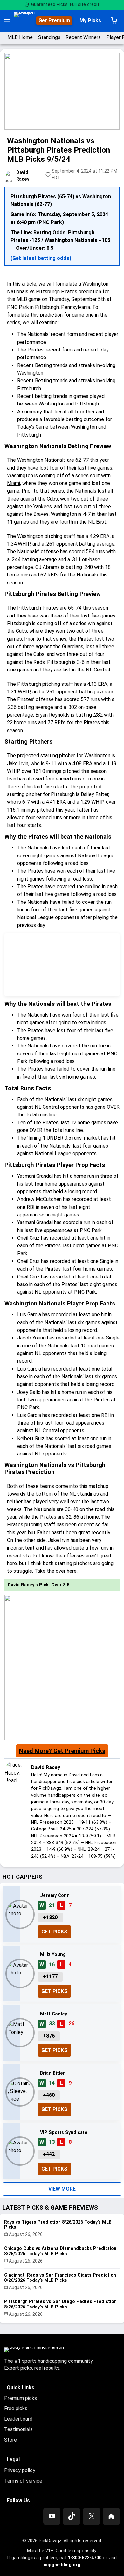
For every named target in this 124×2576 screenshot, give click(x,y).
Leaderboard (18, 2419)
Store (10, 2440)
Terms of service (23, 2481)
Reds (39, 662)
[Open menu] (7, 21)
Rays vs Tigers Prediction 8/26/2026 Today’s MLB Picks (58, 2225)
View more (62, 2189)
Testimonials (18, 2429)
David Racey (46, 1767)
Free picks (16, 2408)
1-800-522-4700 (85, 2558)
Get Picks (54, 1932)
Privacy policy (20, 2470)
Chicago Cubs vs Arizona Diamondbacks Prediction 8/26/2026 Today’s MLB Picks (60, 2251)
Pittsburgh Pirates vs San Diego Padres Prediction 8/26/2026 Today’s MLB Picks (60, 2304)
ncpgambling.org (62, 2565)
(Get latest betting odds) (41, 258)
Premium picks (21, 2398)
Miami (14, 483)
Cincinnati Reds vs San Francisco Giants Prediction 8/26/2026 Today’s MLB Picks (60, 2278)
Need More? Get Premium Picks (62, 1751)
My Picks (90, 20)
